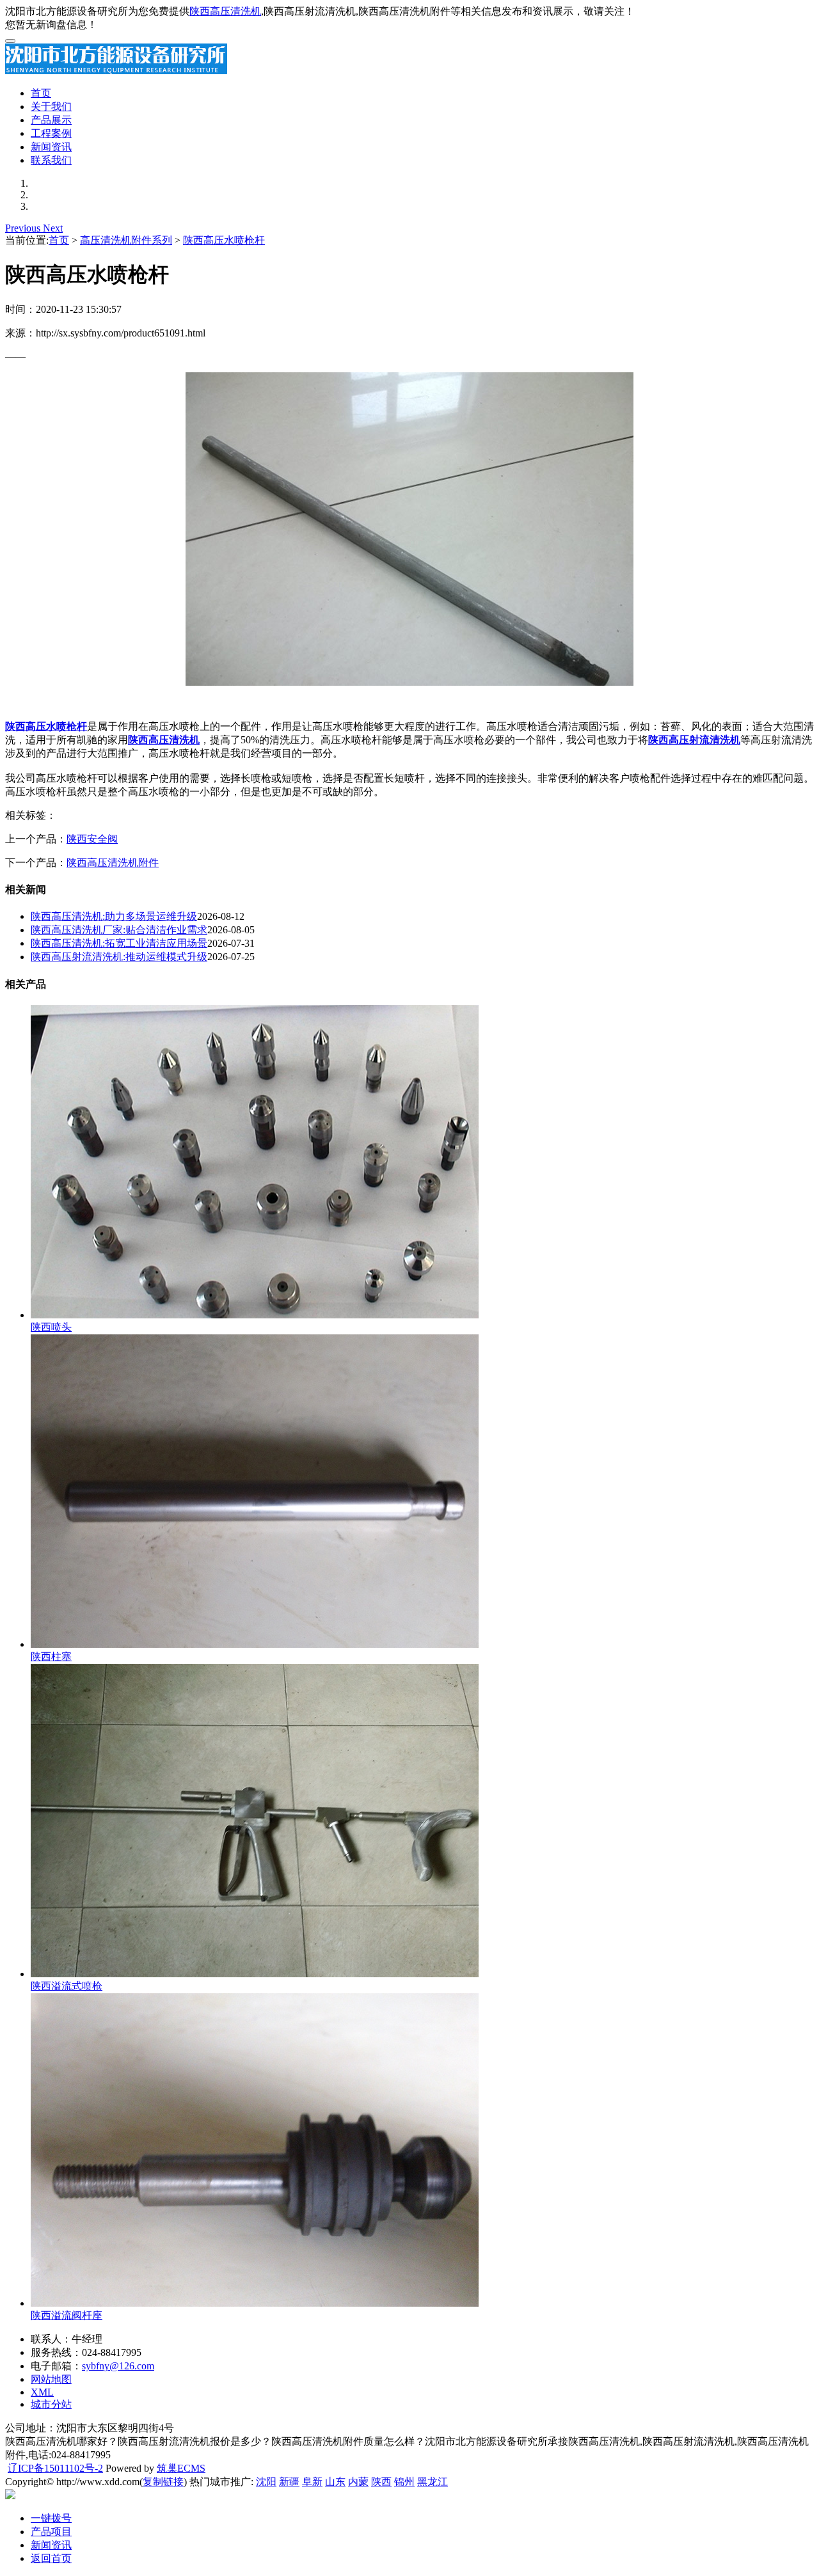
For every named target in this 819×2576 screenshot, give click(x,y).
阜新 (312, 2482)
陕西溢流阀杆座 (67, 2315)
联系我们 (51, 160)
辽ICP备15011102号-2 (55, 2468)
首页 (41, 93)
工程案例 (51, 133)
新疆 (289, 2482)
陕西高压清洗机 (225, 11)
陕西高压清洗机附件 (113, 863)
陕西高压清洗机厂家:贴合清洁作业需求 (119, 930)
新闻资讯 (51, 147)
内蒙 (358, 2482)
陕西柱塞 (51, 1656)
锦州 (404, 2482)
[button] (24, 228)
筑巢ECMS (181, 2468)
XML (42, 2392)
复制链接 (163, 2482)
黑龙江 (433, 2482)
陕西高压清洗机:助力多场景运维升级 (114, 916)
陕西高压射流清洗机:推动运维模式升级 (119, 957)
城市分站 (51, 2404)
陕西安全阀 (92, 839)
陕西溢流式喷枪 (67, 1986)
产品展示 (51, 120)
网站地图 (51, 2379)
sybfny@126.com (118, 2366)
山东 (335, 2482)
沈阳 (266, 2482)
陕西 (381, 2482)
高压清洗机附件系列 (126, 240)
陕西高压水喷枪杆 (224, 240)
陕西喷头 (51, 1327)
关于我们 (51, 107)
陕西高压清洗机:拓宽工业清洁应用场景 (119, 943)
